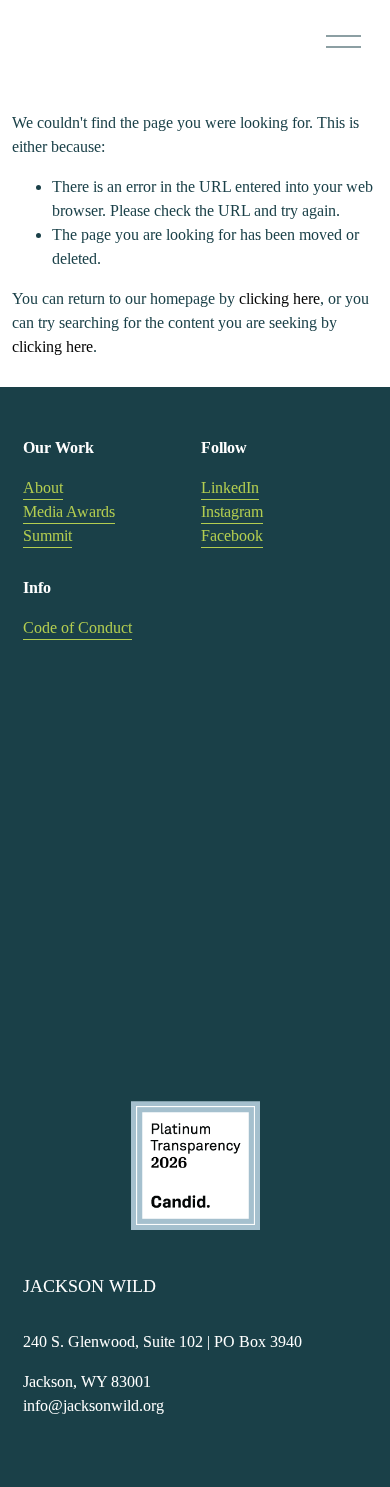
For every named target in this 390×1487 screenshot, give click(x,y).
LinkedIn (230, 487)
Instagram (232, 511)
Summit (47, 535)
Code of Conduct (77, 627)
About (43, 487)
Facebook (232, 535)
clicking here (279, 298)
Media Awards (69, 511)
